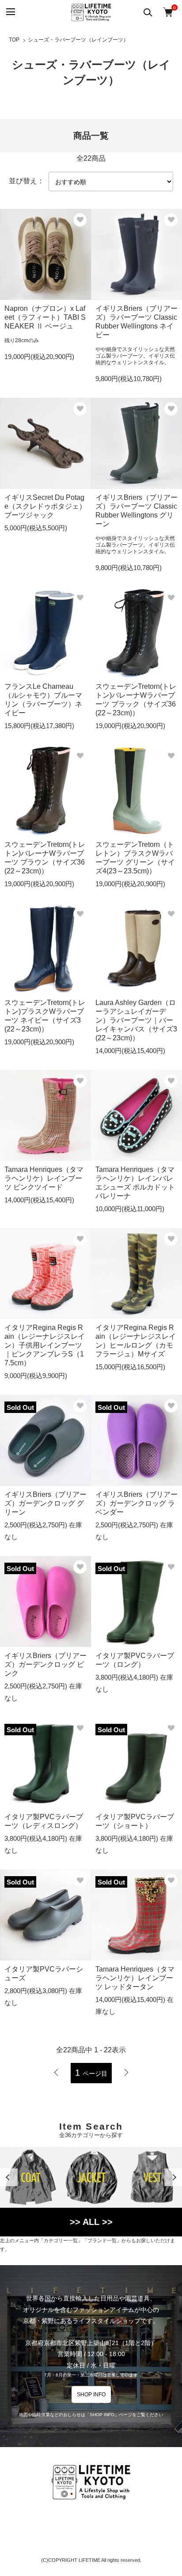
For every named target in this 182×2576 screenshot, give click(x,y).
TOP (14, 40)
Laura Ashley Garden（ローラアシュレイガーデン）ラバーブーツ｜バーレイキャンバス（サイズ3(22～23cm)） (136, 1020)
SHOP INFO (91, 2395)
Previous (9, 2177)
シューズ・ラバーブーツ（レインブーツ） (78, 40)
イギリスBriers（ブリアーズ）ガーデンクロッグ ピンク (45, 1664)
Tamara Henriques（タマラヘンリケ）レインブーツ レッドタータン (135, 1978)
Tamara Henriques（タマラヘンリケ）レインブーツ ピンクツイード (44, 1178)
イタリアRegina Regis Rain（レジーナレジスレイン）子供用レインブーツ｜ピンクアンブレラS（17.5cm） (45, 1345)
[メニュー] (10, 12)
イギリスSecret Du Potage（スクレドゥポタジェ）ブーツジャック (45, 506)
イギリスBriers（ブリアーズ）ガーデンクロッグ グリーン (45, 1503)
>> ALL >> (91, 2222)
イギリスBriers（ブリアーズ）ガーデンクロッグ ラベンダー (136, 1503)
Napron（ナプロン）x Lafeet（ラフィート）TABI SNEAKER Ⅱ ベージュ (45, 317)
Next (173, 2177)
